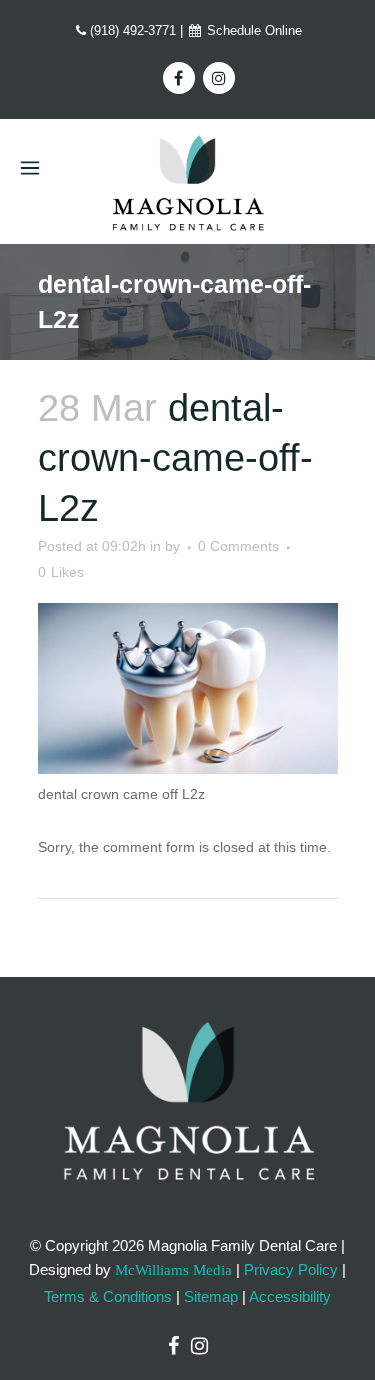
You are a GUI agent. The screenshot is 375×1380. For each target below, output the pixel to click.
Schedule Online (252, 30)
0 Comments (238, 546)
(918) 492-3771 (133, 30)
